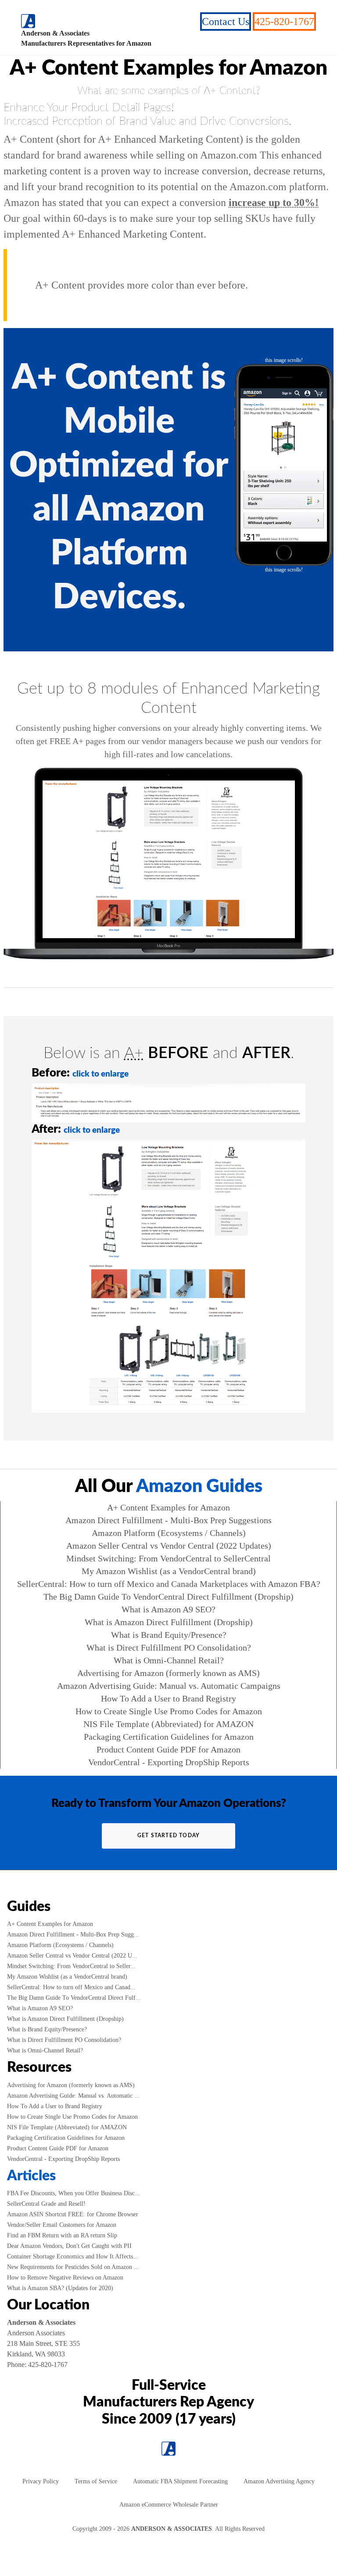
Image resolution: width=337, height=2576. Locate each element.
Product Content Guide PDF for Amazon (168, 1749)
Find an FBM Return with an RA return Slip (62, 2235)
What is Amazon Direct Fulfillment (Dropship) (169, 1622)
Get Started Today (168, 1835)
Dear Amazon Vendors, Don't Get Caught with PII (69, 2246)
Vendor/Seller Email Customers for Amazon (62, 2225)
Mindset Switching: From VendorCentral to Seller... (71, 1966)
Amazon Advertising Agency (279, 2481)
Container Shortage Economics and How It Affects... (73, 2256)
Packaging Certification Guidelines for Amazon (169, 1737)
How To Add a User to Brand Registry (168, 1698)
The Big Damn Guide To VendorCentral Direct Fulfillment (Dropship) (168, 1597)
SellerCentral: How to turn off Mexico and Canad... (71, 1987)
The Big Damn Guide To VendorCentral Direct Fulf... (74, 1998)
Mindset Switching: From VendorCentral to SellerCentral (168, 1558)
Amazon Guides (199, 1487)
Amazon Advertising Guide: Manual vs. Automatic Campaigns (169, 1686)
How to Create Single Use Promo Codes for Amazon (169, 1711)
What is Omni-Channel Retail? (169, 1660)
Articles (31, 2176)
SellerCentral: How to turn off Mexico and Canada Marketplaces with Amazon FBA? (169, 1584)
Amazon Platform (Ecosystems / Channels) (169, 1533)
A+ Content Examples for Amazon (168, 1507)
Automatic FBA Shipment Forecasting (180, 2481)
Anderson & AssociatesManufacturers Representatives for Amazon (86, 38)
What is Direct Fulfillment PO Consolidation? (169, 1647)
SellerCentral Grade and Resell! (46, 2204)
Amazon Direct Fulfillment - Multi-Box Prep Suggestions (168, 1520)
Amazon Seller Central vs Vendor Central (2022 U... (72, 1956)
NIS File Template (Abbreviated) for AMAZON (168, 1724)
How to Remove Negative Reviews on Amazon (65, 2278)
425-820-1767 (284, 22)
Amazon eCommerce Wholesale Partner (169, 2505)
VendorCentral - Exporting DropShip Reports (169, 1762)
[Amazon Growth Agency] (28, 21)
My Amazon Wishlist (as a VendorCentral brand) (169, 1571)
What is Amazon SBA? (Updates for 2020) (60, 2288)
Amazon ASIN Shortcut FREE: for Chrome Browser (73, 2214)
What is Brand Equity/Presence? (169, 1635)
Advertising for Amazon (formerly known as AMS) (168, 1673)
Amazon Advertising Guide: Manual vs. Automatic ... (73, 2096)
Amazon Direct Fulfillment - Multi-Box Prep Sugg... (73, 1935)
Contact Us (226, 22)
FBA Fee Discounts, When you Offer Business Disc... (73, 2193)
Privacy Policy (41, 2481)
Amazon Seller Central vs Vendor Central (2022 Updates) (169, 1546)
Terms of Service (96, 2481)
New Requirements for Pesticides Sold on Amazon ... (73, 2267)
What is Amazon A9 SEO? (168, 1609)
